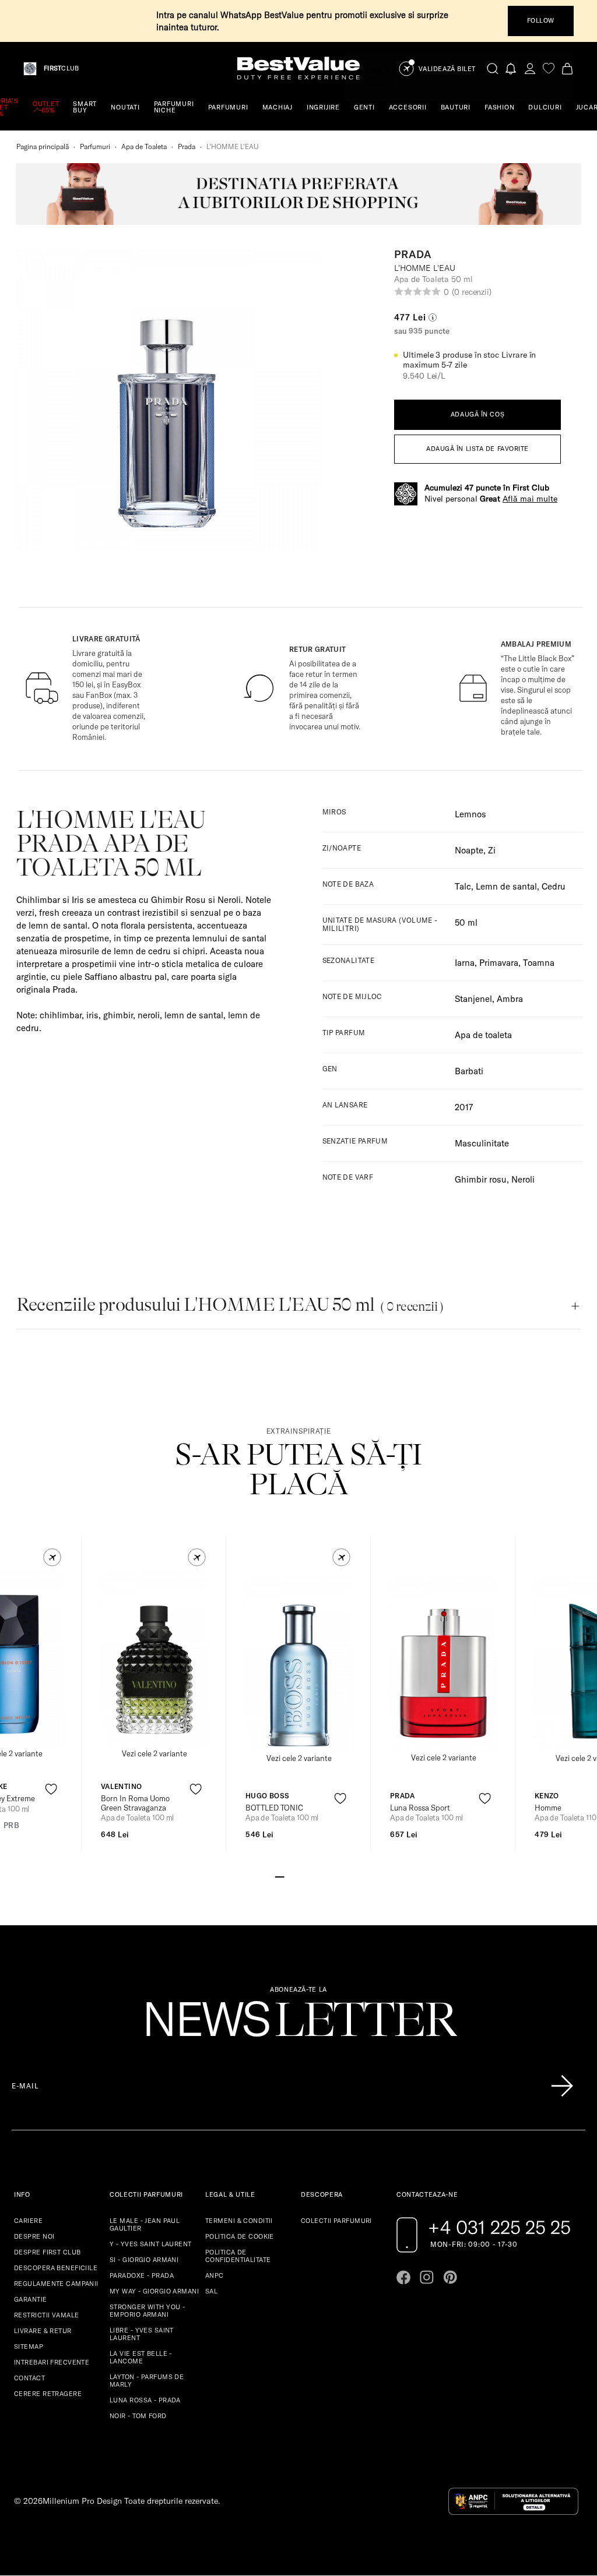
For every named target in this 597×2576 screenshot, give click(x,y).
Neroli (523, 1179)
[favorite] (549, 68)
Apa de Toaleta (144, 147)
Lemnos (470, 814)
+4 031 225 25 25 (499, 2227)
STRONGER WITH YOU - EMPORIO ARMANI (147, 2311)
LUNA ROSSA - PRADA (145, 2400)
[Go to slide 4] (308, 1876)
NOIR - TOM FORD (138, 2416)
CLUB (61, 68)
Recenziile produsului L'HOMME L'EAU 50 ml (230, 1305)
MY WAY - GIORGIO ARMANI (154, 2291)
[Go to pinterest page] (450, 2277)
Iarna (465, 963)
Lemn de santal (506, 886)
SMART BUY (85, 107)
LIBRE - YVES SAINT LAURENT (142, 2334)
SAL (211, 2291)
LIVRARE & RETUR (43, 2331)
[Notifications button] (511, 68)
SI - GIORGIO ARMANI (144, 2260)
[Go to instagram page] (427, 2277)
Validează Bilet (447, 69)
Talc (463, 886)
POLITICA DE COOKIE (240, 2236)
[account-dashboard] (530, 68)
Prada (187, 147)
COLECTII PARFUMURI (336, 2221)
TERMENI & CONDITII (239, 2221)
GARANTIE (31, 2299)
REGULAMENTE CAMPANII (56, 2284)
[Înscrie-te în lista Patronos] (562, 2086)
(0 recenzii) (472, 292)
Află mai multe (530, 499)
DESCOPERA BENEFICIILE (56, 2268)
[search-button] (493, 68)
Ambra (510, 999)
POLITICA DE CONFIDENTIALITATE (238, 2256)
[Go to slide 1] (280, 1876)
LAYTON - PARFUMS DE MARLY (147, 2381)
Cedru (554, 886)
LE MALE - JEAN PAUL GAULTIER (145, 2224)
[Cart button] (567, 68)
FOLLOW (541, 20)
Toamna (539, 963)
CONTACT (29, 2378)
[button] (52, 1557)
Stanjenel (473, 999)
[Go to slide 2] (289, 1876)
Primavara (499, 963)
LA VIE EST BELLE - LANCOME (141, 2357)
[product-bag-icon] (51, 1818)
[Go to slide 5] (317, 1876)
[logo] (298, 68)
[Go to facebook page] (403, 2277)
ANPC (215, 2275)
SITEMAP (29, 2346)
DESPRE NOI (34, 2236)
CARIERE (28, 2221)
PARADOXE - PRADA (142, 2275)
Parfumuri (95, 147)
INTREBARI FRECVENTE (52, 2362)
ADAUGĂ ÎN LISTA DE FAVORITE (477, 449)
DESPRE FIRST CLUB (47, 2252)
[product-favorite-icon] (51, 1789)
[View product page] (154, 1661)
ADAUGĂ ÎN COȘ (477, 414)
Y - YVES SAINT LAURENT (151, 2244)
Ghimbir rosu (481, 1179)
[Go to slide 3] (298, 1876)
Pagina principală (43, 147)
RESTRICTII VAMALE (46, 2315)
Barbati (469, 1071)
